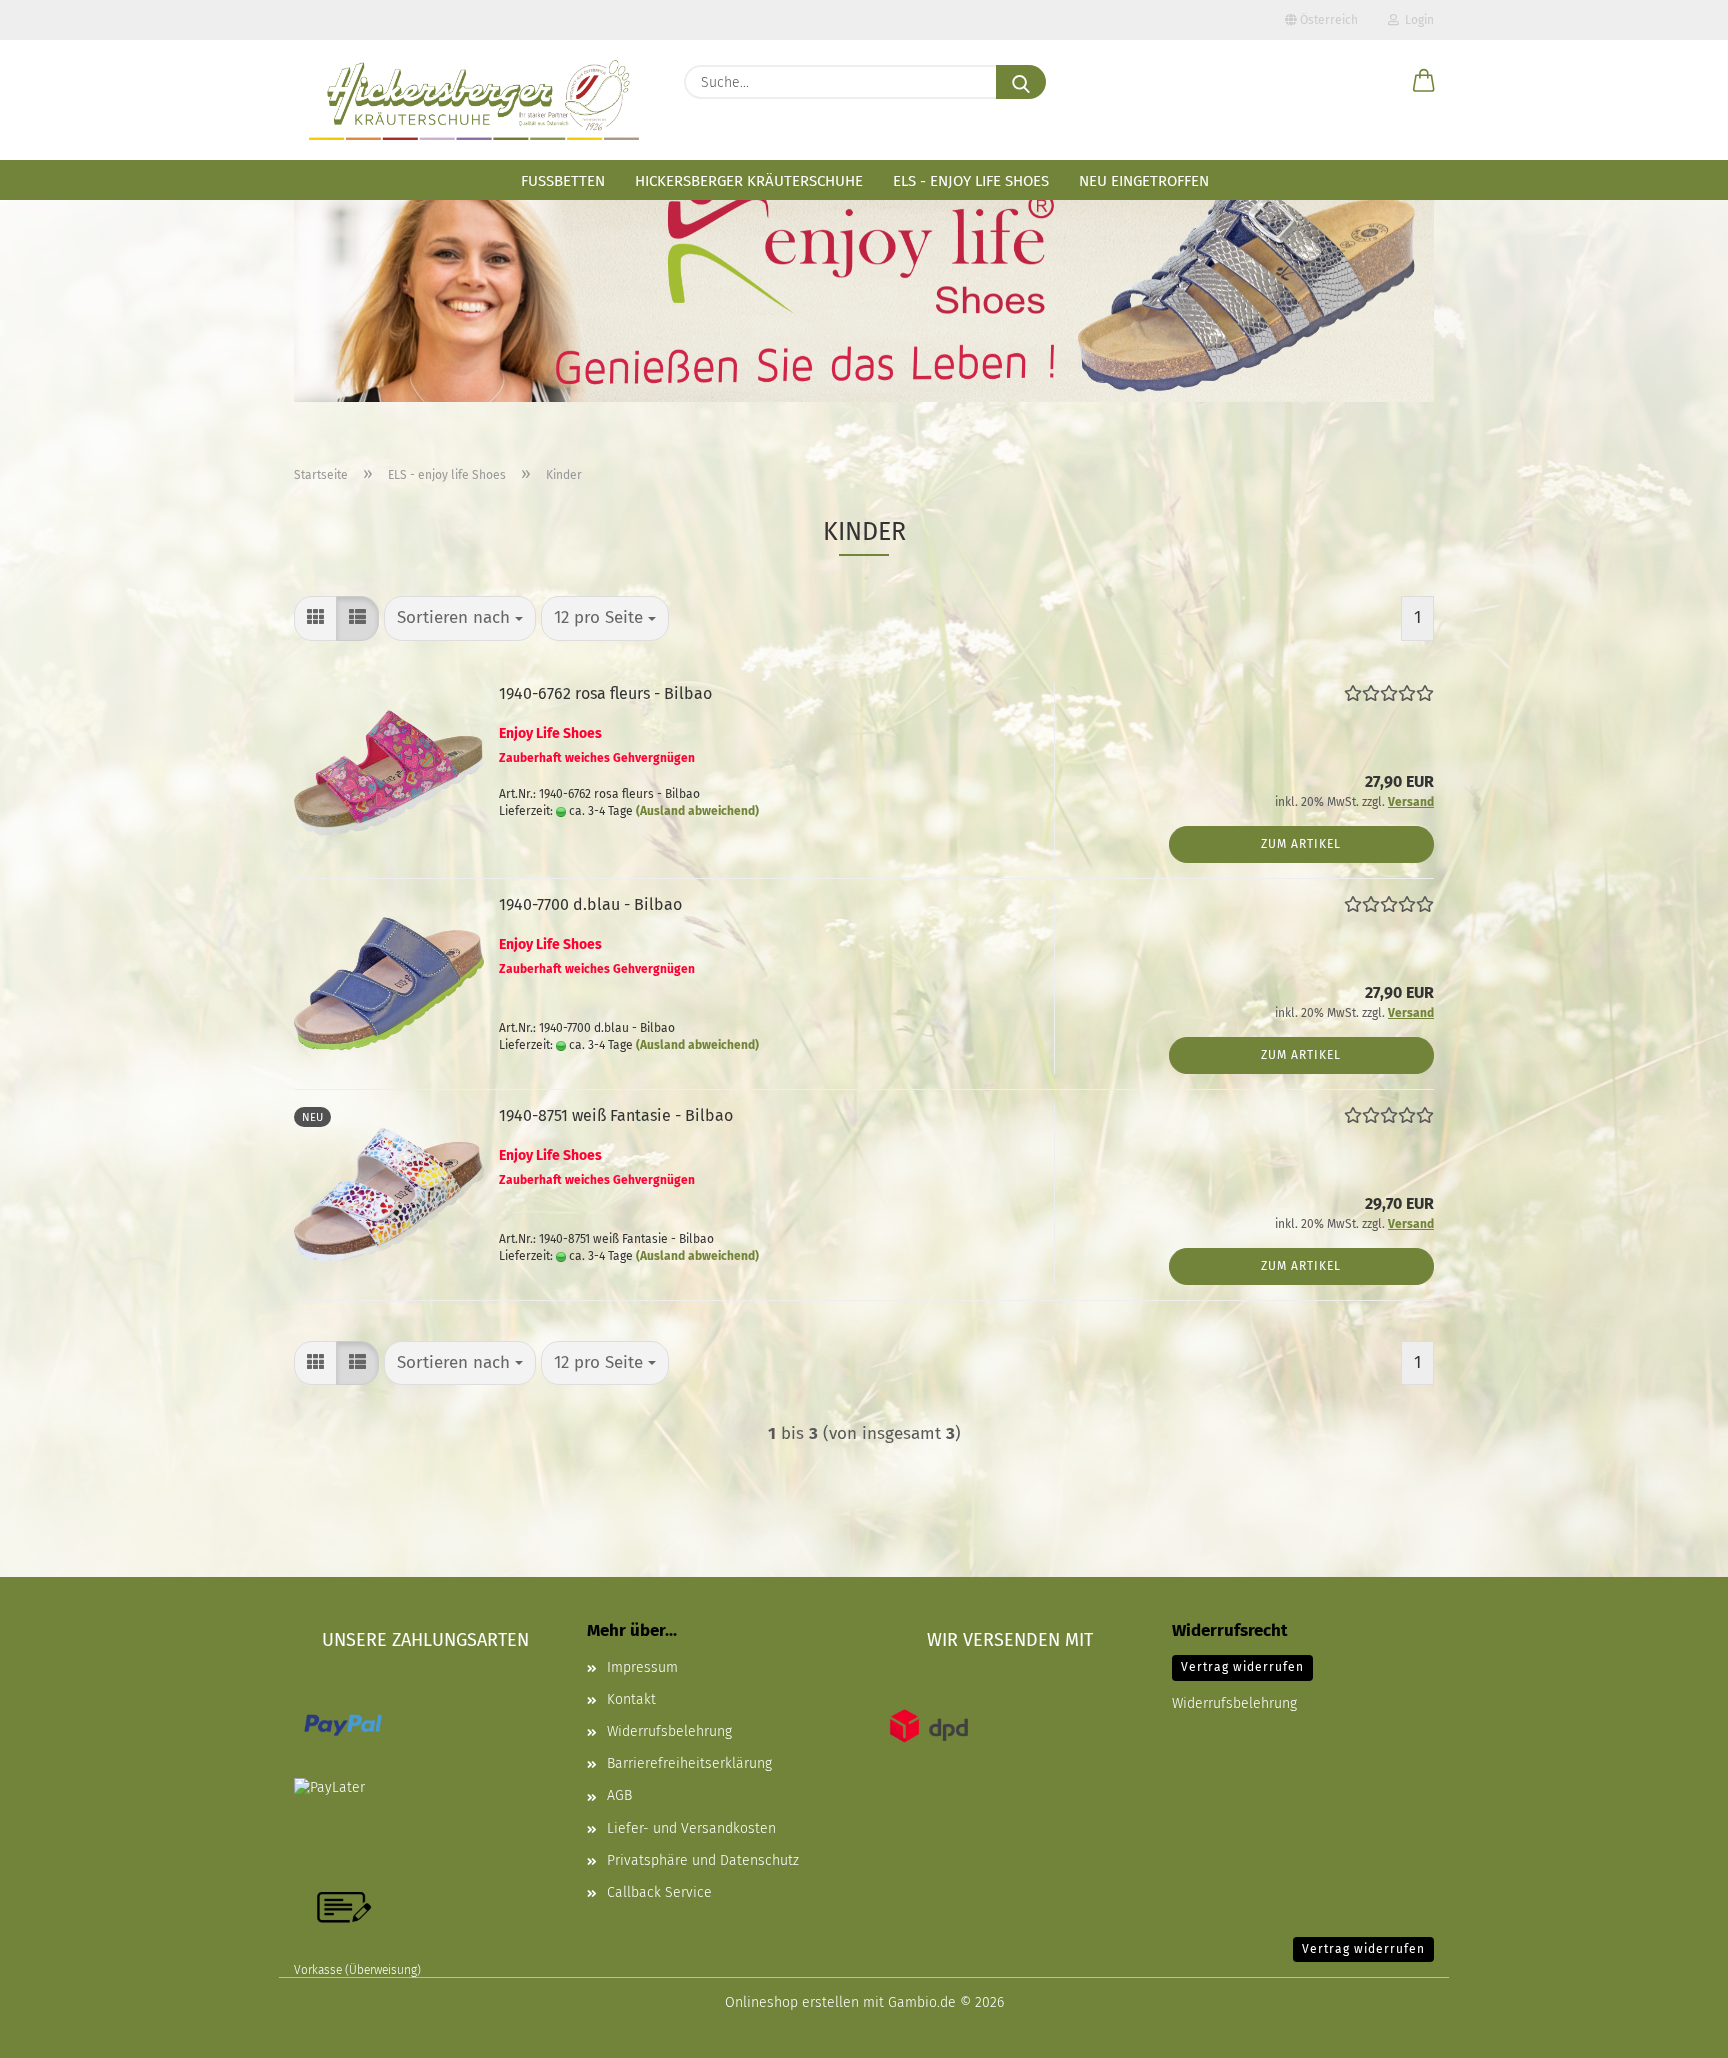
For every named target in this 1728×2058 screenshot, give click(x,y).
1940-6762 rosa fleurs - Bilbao (605, 693)
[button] (1424, 82)
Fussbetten (563, 181)
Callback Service (659, 1892)
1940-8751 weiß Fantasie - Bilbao (616, 1115)
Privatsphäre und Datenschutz (703, 1860)
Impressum (642, 1667)
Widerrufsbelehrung (669, 1731)
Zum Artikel (1301, 844)
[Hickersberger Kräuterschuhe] (474, 100)
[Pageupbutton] (1673, 2028)
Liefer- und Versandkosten (691, 1828)
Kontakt (631, 1699)
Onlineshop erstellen (792, 2002)
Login (1416, 20)
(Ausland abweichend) (697, 811)
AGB (619, 1795)
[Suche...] (1021, 82)
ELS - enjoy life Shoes (971, 181)
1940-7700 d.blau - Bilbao (590, 904)
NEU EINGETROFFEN (1144, 181)
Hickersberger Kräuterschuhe (749, 181)
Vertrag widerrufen (1242, 1667)
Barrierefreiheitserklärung (689, 1763)
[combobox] (460, 618)
